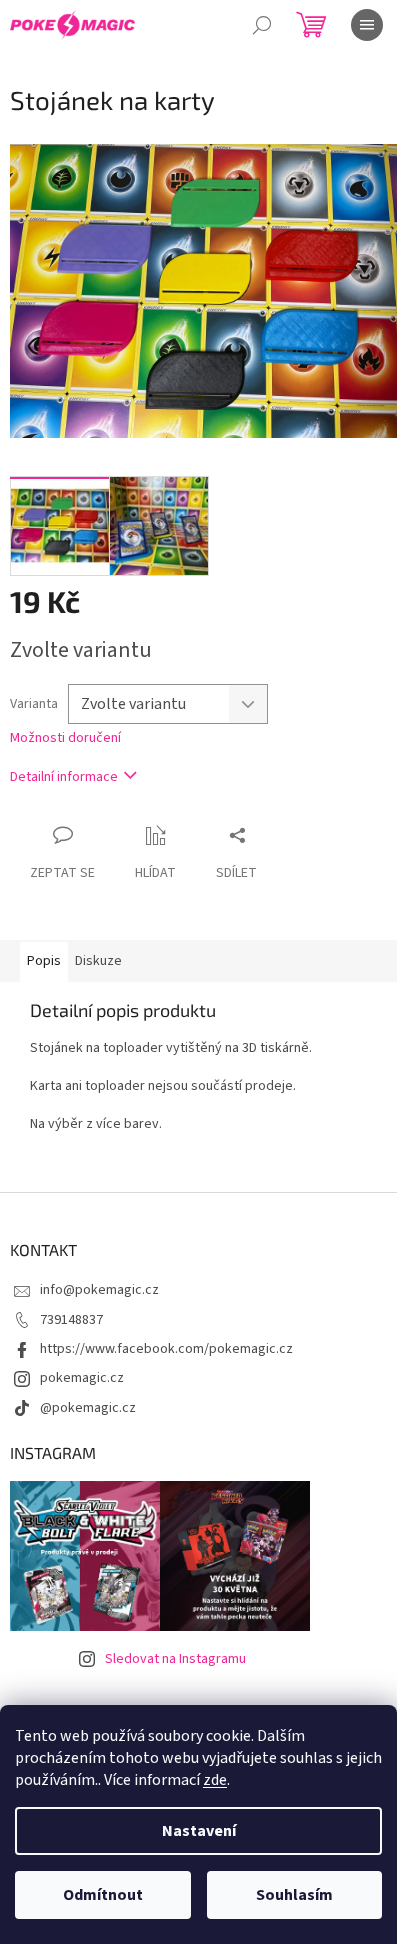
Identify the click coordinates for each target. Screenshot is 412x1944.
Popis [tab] (44, 961)
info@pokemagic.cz (99, 1290)
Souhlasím (294, 1895)
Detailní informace (64, 777)
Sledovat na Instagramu (175, 1659)
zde (215, 1780)
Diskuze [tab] (98, 961)
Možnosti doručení (65, 738)
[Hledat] (262, 25)
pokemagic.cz (82, 1378)
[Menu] (367, 25)
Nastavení (199, 1831)
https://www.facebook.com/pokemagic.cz (166, 1349)
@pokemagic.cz (88, 1408)
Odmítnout (103, 1895)
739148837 (71, 1320)
